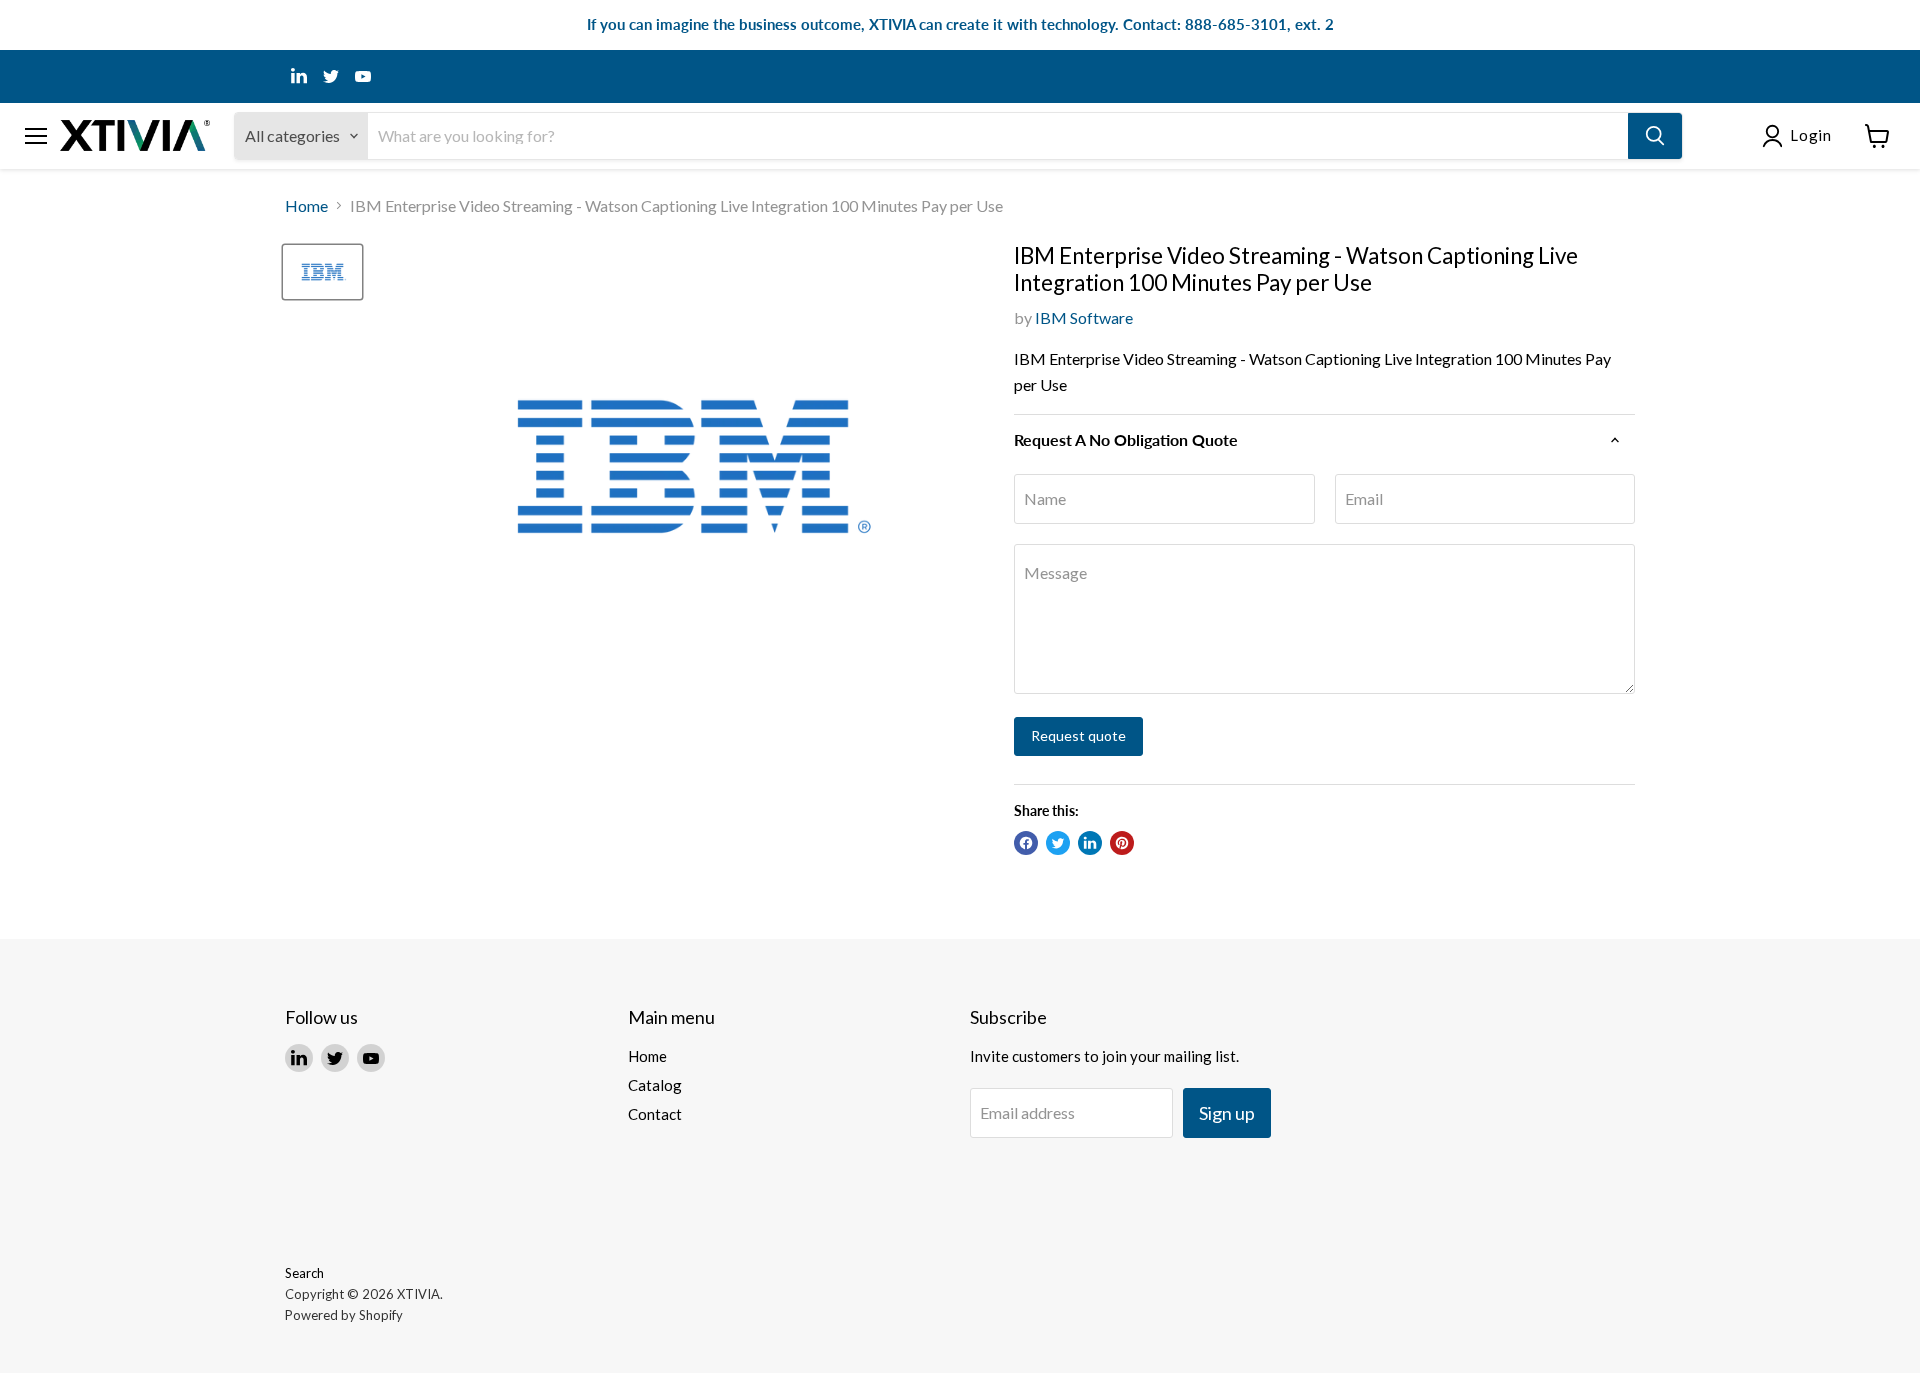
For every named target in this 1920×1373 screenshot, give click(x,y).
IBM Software (1084, 317)
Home (306, 206)
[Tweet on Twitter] (1058, 843)
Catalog (655, 1085)
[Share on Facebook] (1026, 843)
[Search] (1655, 136)
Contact (655, 1114)
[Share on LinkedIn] (1090, 843)
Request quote (1078, 735)
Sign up (1227, 1113)
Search (304, 1273)
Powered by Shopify (344, 1315)
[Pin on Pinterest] (1122, 843)
